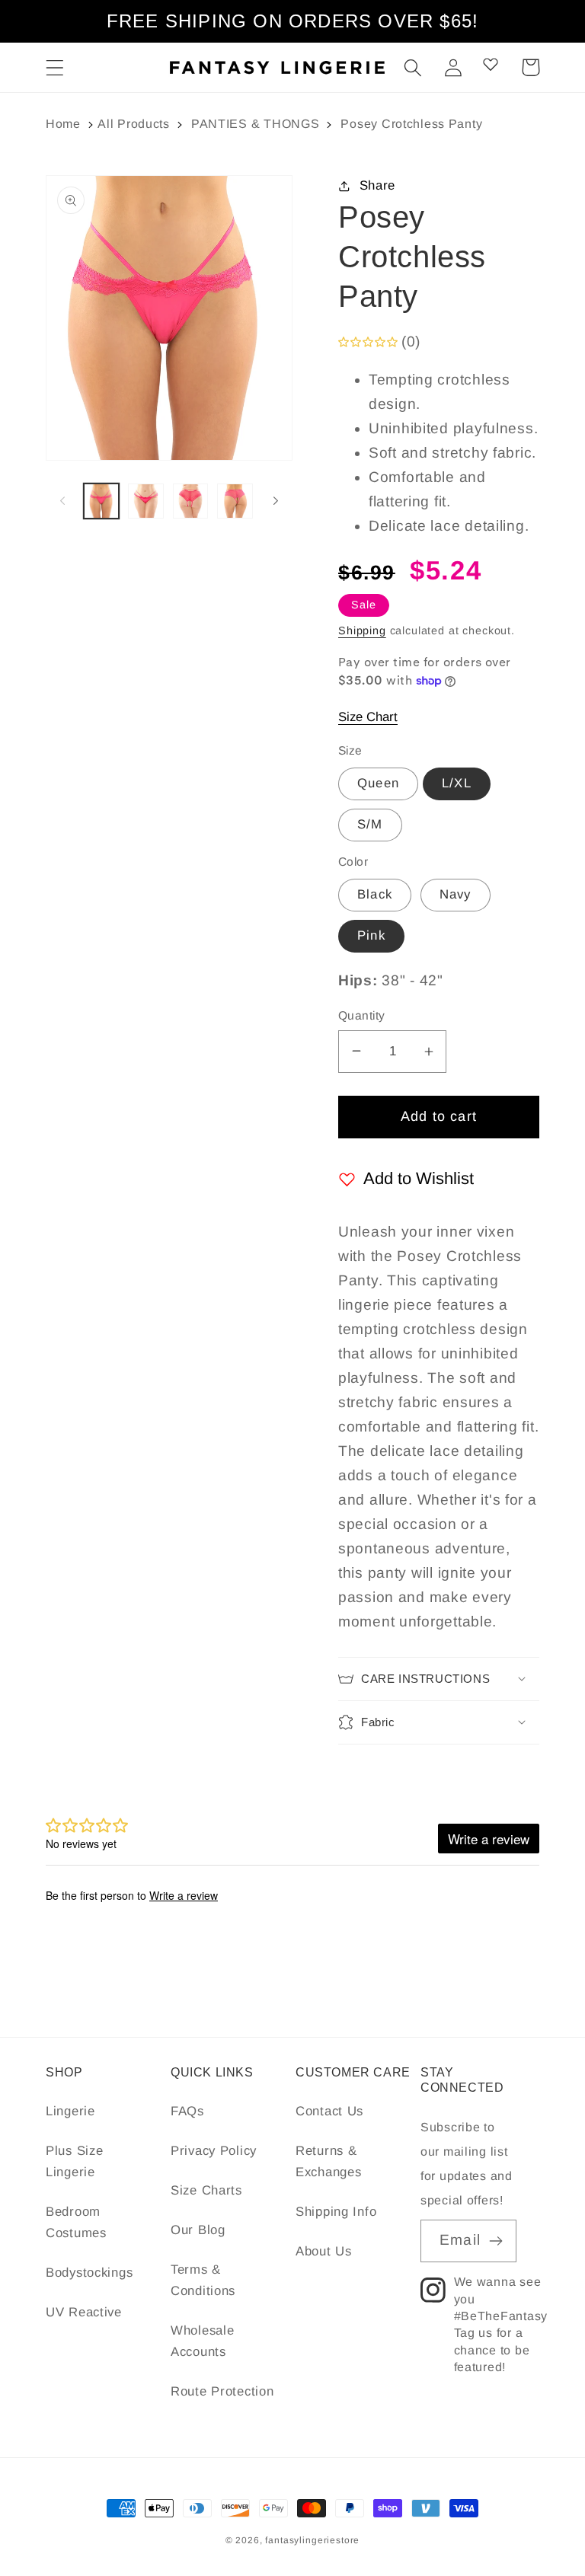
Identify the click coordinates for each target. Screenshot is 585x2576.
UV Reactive (84, 2312)
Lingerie (70, 2111)
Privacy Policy (214, 2151)
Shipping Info (336, 2212)
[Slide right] (276, 501)
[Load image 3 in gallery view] (190, 501)
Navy (456, 894)
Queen (378, 783)
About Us (324, 2251)
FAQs (187, 2111)
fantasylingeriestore (312, 2540)
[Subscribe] (495, 2241)
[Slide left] (62, 501)
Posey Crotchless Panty (411, 124)
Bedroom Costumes (76, 2222)
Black (375, 894)
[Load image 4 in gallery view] (235, 501)
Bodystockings (89, 2273)
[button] (55, 67)
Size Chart (368, 717)
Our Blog (198, 2230)
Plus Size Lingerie (74, 2161)
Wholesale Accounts (202, 2341)
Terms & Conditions (203, 2280)
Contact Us (329, 2111)
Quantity (362, 1015)
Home (63, 124)
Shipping (362, 630)
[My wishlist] (491, 64)
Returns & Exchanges (328, 2161)
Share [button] (377, 185)
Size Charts (206, 2190)
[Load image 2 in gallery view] (145, 501)
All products (134, 124)
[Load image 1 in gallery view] (101, 501)
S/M (370, 824)
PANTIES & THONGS (256, 124)
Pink (371, 935)
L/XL (457, 783)
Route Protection (222, 2391)
